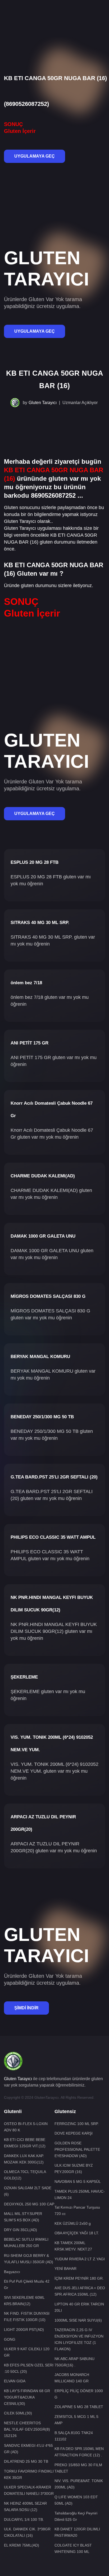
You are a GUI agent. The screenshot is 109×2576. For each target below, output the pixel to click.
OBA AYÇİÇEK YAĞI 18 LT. (77, 2233)
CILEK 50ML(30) (18, 2413)
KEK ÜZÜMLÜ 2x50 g (73, 2223)
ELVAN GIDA (15, 2381)
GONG (10, 2339)
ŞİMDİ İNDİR (26, 2008)
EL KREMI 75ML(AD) (22, 2545)
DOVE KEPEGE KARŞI (74, 2133)
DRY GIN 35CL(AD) (21, 2230)
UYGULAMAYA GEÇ (35, 156)
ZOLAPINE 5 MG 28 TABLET (79, 2407)
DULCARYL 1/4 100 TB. (24, 2519)
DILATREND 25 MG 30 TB (26, 2461)
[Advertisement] (54, 18)
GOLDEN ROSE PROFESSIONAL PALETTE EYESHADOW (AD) (77, 2149)
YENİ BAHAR (65, 2269)
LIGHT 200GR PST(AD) (24, 2330)
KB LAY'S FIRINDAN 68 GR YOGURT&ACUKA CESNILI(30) (27, 2397)
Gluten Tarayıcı (43, 403)
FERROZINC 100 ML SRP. (77, 2124)
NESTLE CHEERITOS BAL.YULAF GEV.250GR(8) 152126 (27, 2429)
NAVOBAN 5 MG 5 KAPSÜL (78, 2182)
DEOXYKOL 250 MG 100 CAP (29, 2204)
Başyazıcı (12, 2272)
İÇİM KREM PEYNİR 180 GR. (79, 2278)
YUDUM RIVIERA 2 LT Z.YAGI (80, 2259)
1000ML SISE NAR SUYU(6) (78, 2320)
